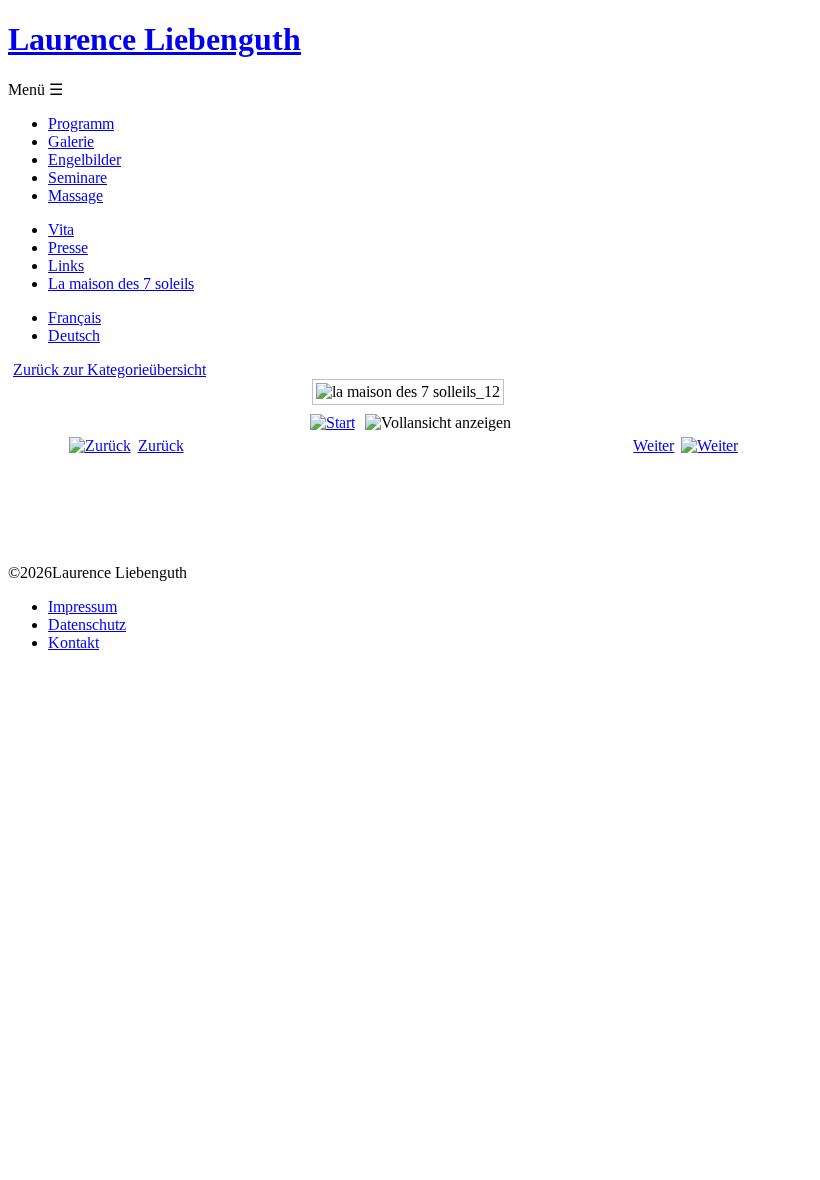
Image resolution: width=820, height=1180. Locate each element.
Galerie (71, 141)
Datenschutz (87, 624)
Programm (81, 123)
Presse (68, 247)
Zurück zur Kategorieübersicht (109, 369)
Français (74, 317)
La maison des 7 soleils (121, 283)
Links (66, 265)
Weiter (653, 445)
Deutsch (74, 335)
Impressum (82, 606)
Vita (61, 229)
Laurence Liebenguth (154, 39)
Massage (75, 195)
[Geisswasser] (430, 504)
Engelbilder (84, 159)
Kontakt (73, 642)
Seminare (77, 177)
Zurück (161, 445)
